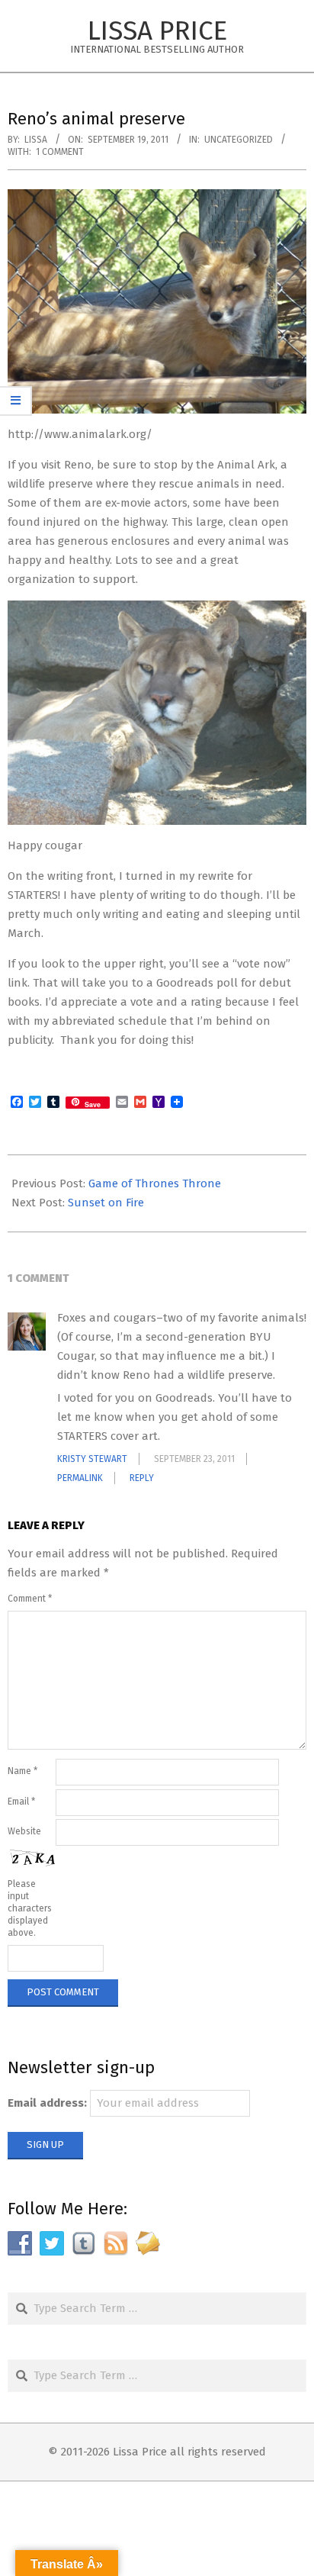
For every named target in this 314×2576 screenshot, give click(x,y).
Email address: (47, 2103)
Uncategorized (239, 140)
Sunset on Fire (106, 1203)
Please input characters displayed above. (30, 1908)
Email (21, 1802)
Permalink (80, 1478)
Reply (142, 1478)
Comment (30, 1599)
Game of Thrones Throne (155, 1183)
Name (22, 1771)
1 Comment (60, 152)
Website (24, 1831)
